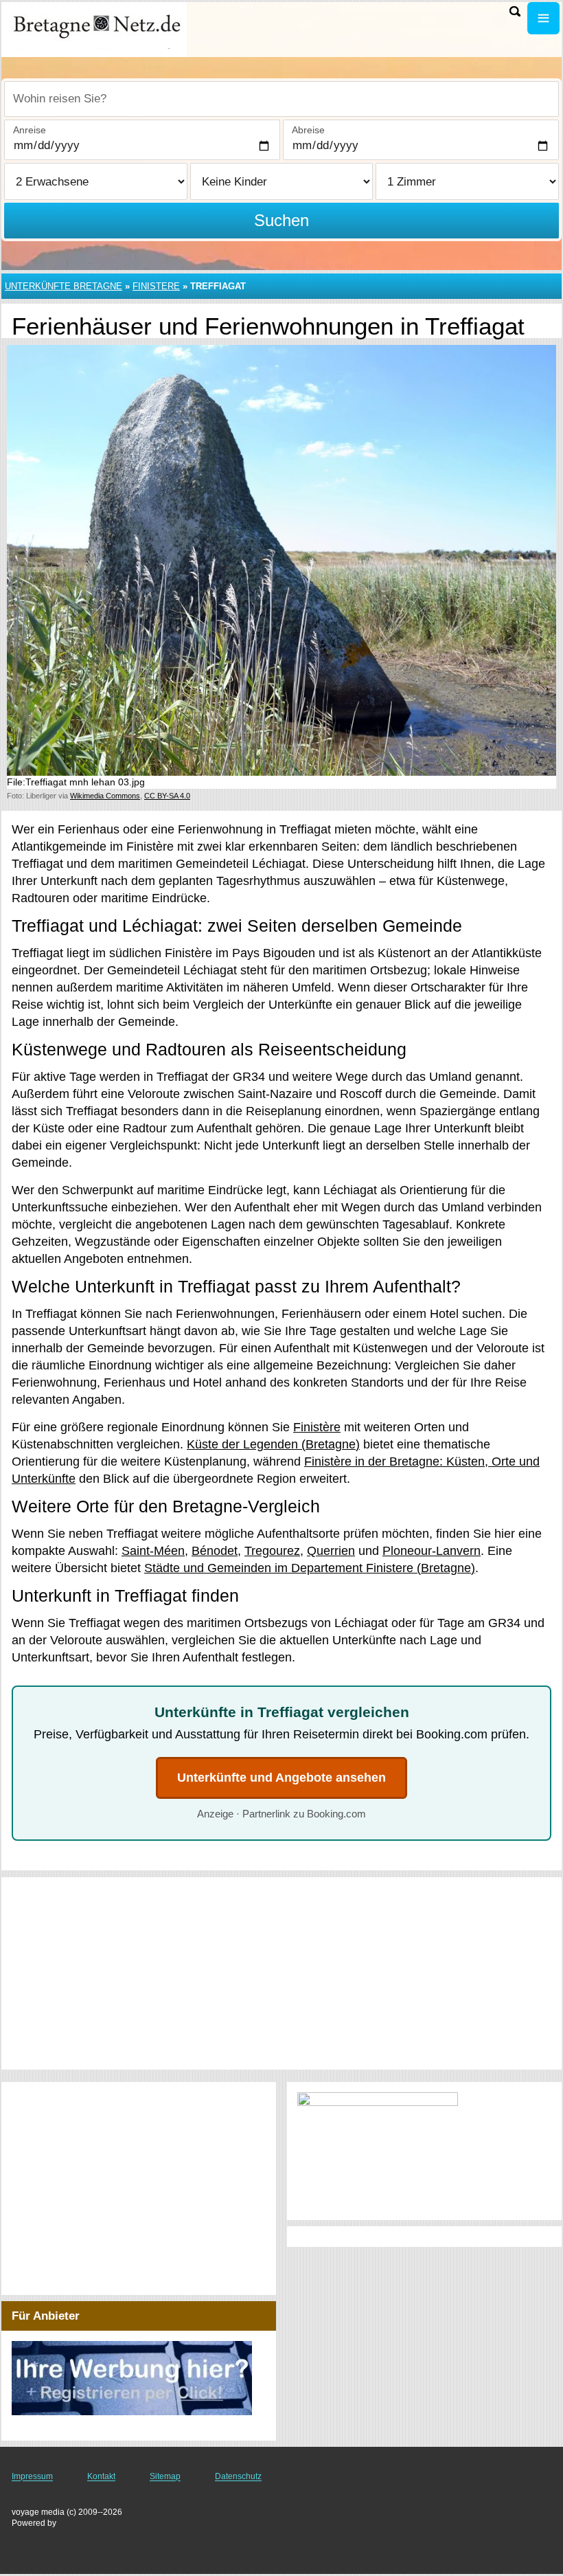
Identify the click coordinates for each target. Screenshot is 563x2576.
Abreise (308, 130)
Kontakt (101, 2476)
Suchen (281, 220)
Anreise (30, 130)
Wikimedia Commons (105, 796)
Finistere (156, 286)
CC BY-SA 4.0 (167, 796)
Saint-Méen (153, 1551)
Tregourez (272, 1551)
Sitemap (165, 2476)
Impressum (32, 2476)
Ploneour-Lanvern (432, 1551)
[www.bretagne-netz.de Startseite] (96, 28)
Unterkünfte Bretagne (64, 286)
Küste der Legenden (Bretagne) (273, 1444)
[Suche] (515, 11)
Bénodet (215, 1551)
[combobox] (281, 99)
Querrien (331, 1551)
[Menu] (543, 18)
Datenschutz (238, 2476)
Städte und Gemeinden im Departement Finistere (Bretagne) (310, 1568)
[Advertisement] (281, 1973)
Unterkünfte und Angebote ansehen (281, 1778)
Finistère (317, 1427)
